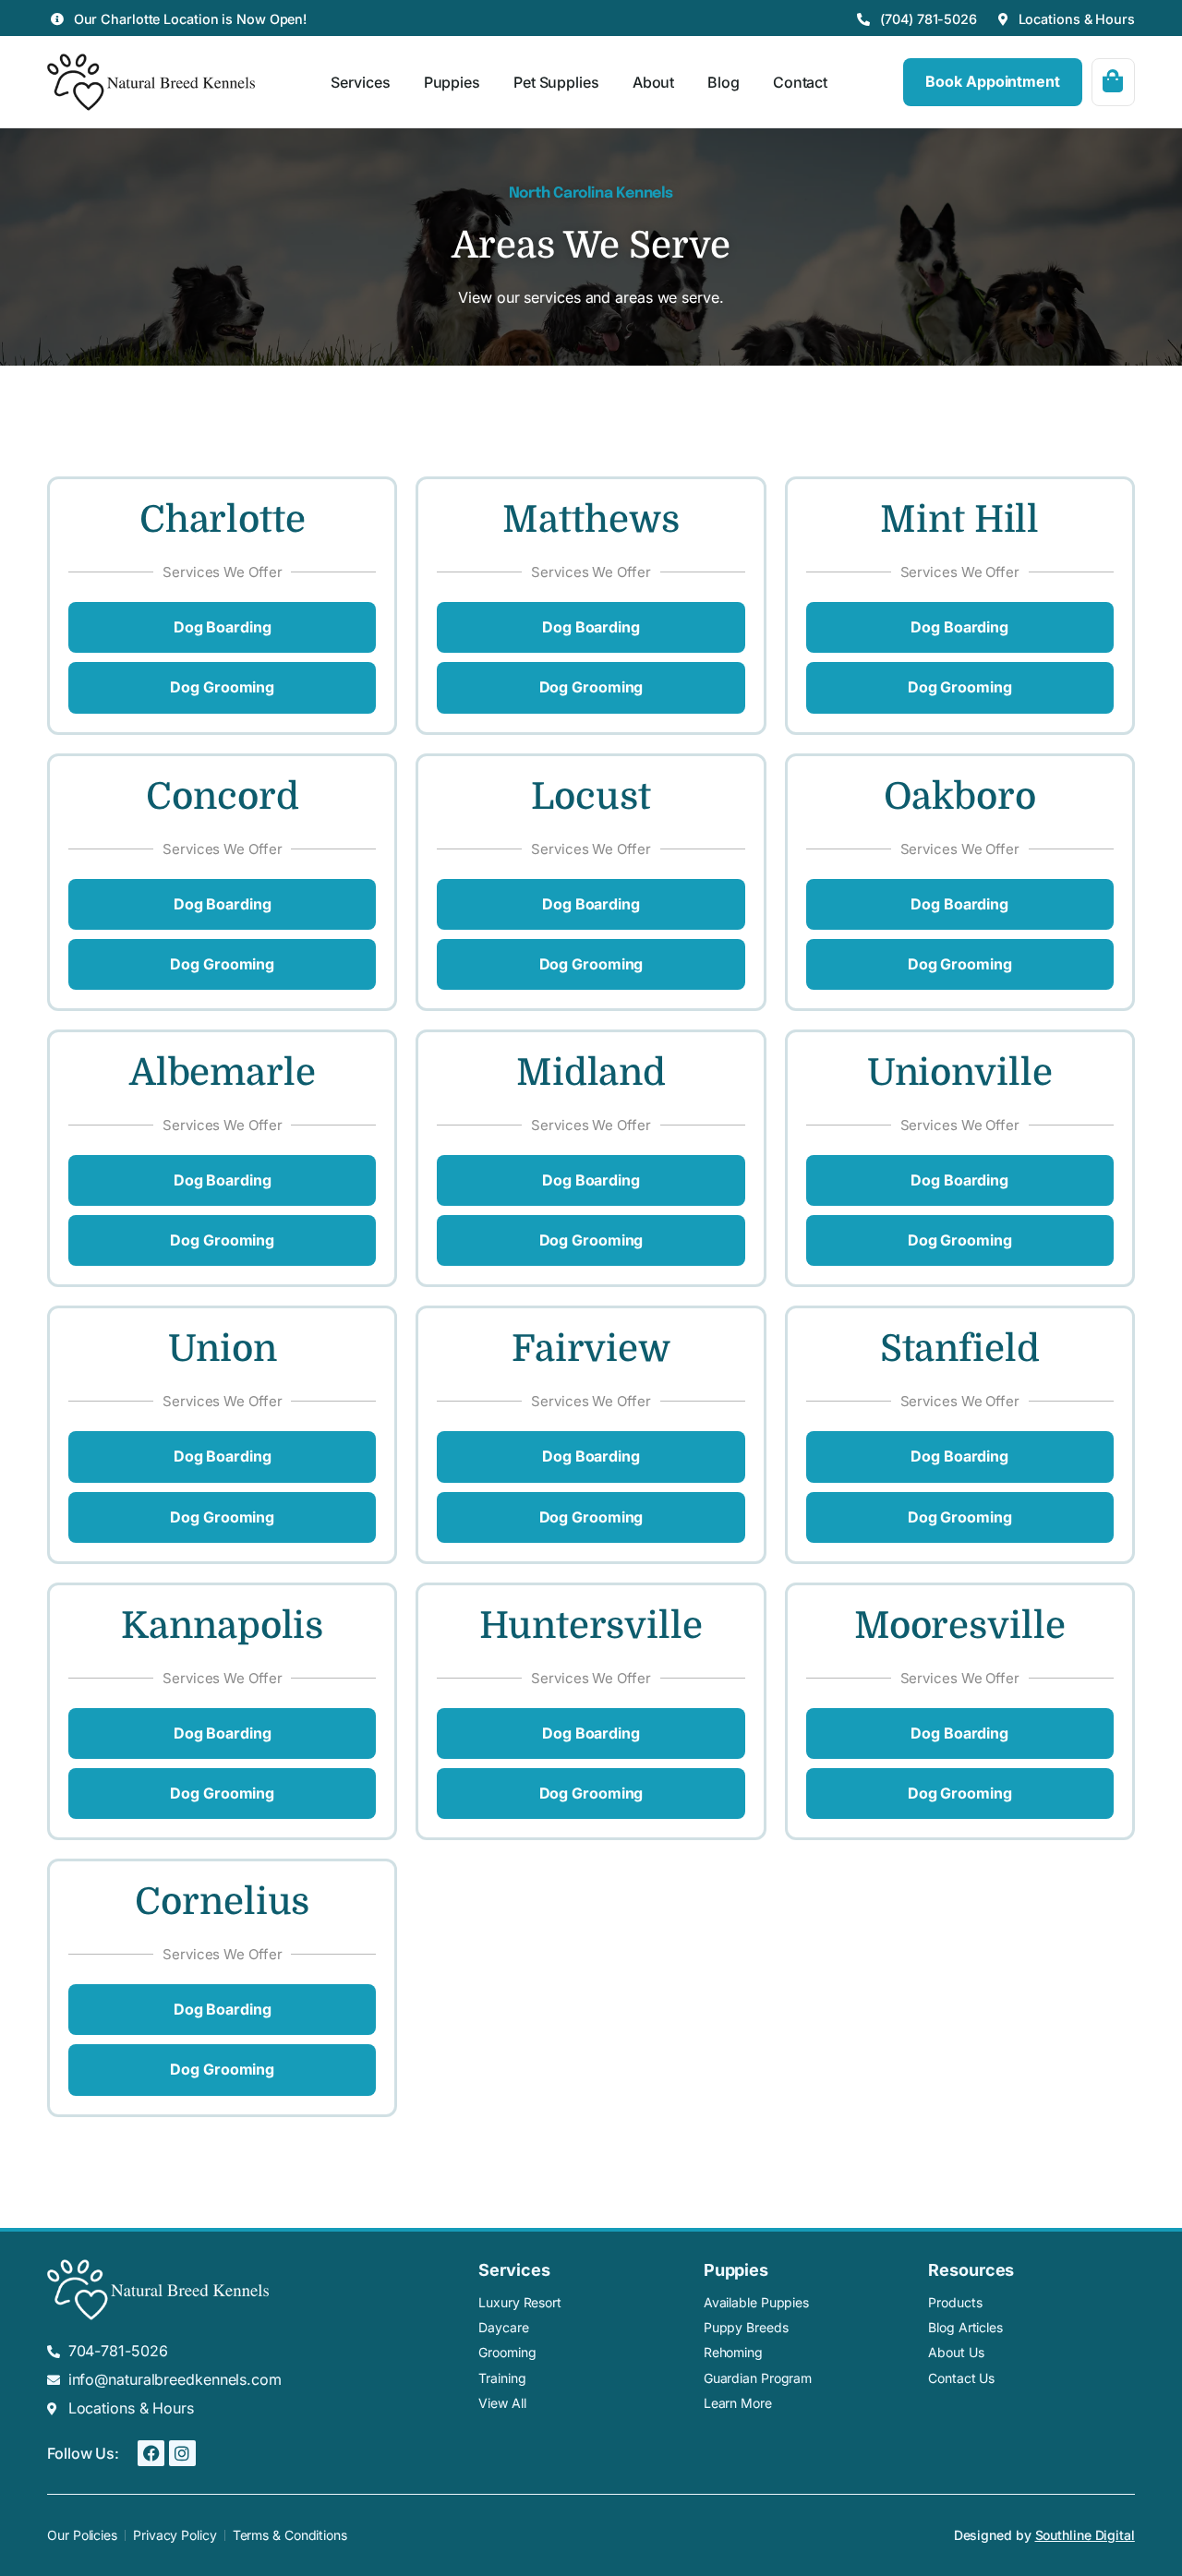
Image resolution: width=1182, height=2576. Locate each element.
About (654, 82)
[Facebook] (151, 2454)
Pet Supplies (556, 82)
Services (360, 82)
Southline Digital (1085, 2535)
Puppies (452, 82)
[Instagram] (182, 2454)
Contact (800, 82)
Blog (724, 82)
